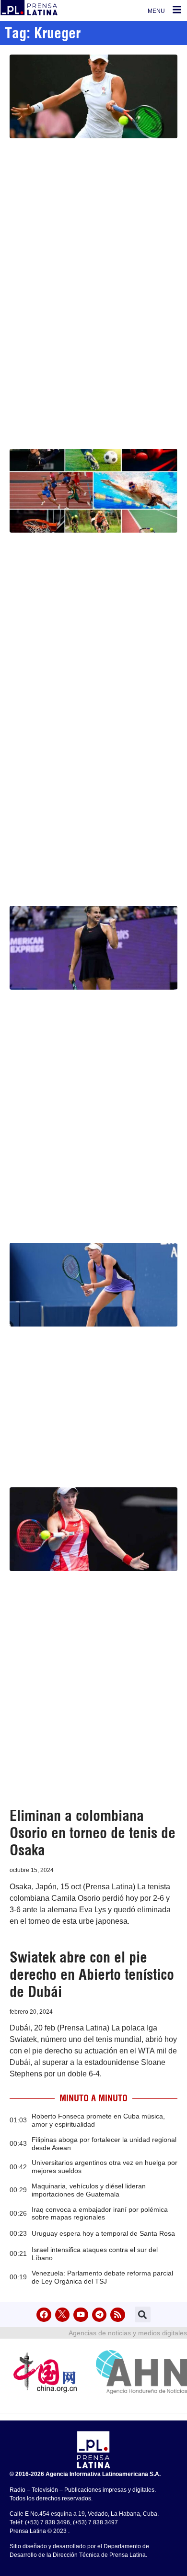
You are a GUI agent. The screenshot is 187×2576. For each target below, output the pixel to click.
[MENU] (177, 10)
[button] (143, 2314)
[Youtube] (81, 2315)
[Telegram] (99, 2315)
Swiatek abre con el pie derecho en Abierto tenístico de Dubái (92, 1974)
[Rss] (118, 2315)
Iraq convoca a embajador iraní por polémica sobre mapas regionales (100, 2214)
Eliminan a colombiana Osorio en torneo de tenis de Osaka (93, 1833)
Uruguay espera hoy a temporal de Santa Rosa (103, 2233)
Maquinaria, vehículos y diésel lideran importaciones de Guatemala (89, 2190)
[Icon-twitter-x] (63, 2315)
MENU (156, 11)
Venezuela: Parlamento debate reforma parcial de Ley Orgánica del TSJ (102, 2277)
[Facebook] (44, 2315)
